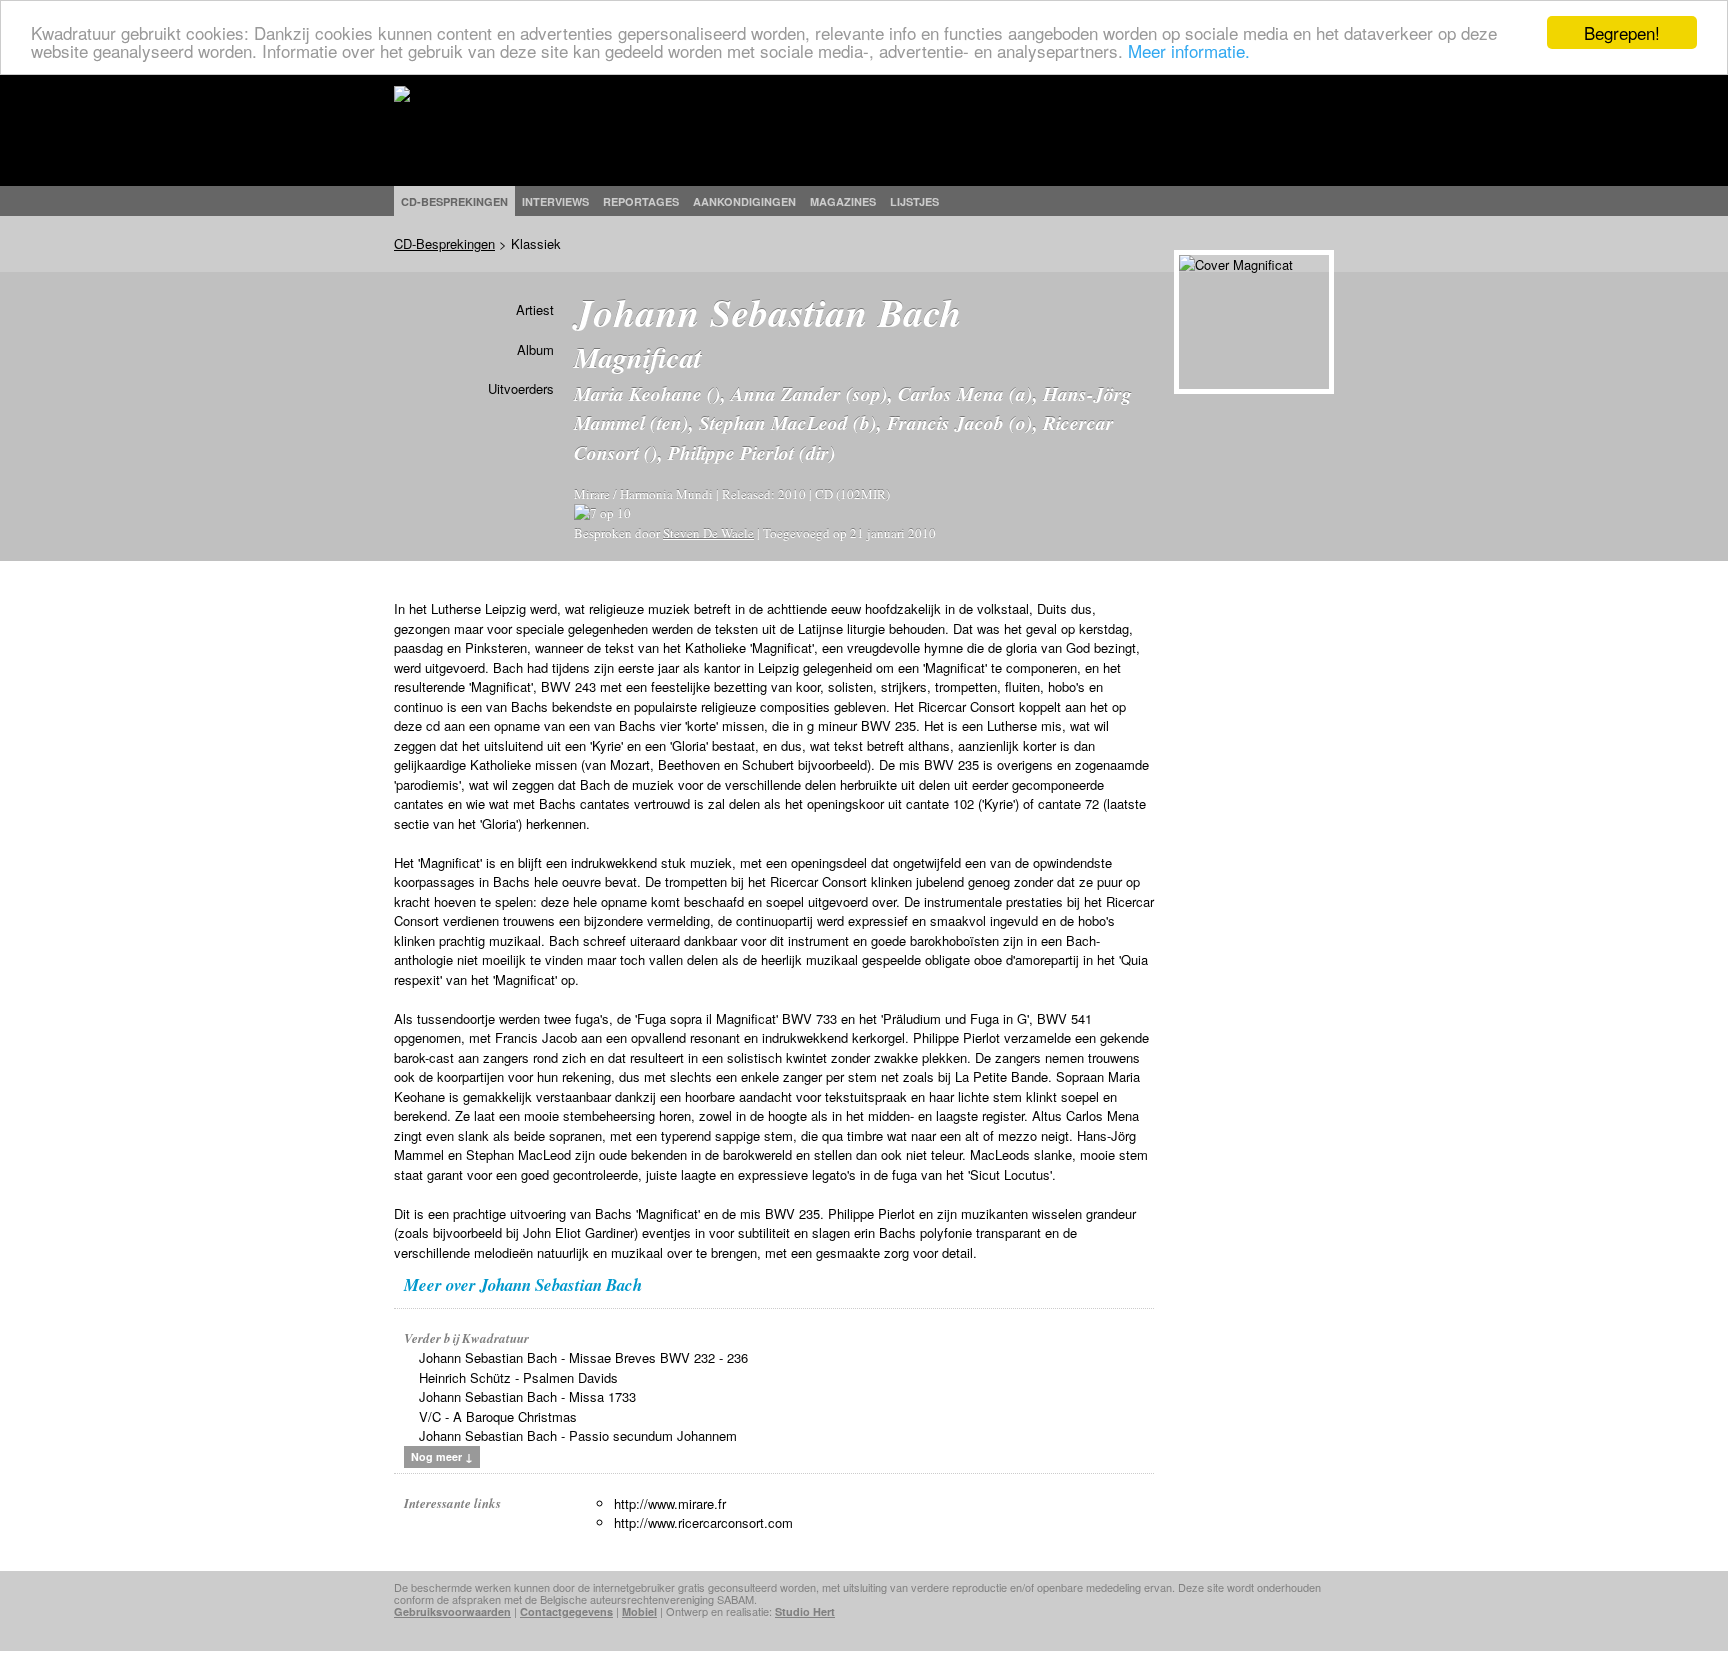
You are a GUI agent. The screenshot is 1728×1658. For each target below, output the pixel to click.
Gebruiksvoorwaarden (452, 1611)
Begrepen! (1622, 32)
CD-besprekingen (454, 201)
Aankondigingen (744, 201)
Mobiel (639, 1611)
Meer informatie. (1189, 50)
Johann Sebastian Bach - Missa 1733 (527, 1396)
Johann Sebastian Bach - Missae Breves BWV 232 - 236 (583, 1357)
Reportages (641, 201)
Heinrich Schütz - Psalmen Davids (518, 1377)
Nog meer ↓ (442, 1456)
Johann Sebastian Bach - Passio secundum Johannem (578, 1435)
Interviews (555, 201)
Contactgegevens (566, 1611)
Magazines (843, 201)
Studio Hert (805, 1611)
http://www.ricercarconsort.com (703, 1522)
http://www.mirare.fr (670, 1503)
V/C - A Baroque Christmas (498, 1416)
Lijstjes (914, 201)
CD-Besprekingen (444, 243)
